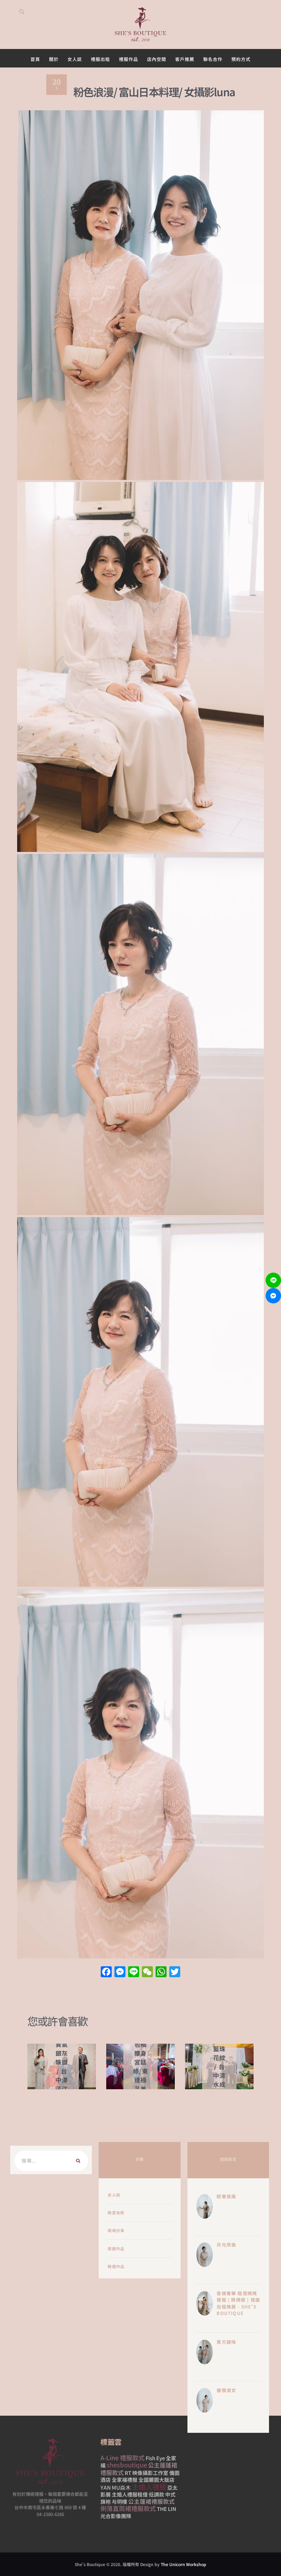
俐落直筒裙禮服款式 (128, 2508)
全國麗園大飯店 (156, 2480)
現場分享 (116, 2230)
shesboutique (127, 2465)
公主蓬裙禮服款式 (151, 2501)
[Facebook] (106, 1972)
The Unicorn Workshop (184, 2564)
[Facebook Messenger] (273, 1296)
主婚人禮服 (149, 2487)
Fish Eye (155, 2458)
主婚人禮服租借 (130, 2494)
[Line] (273, 1280)
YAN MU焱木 (116, 2487)
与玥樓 (119, 2501)
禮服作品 (116, 2249)
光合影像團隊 (116, 2516)
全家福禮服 (125, 2480)
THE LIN (167, 2509)
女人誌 (114, 2195)
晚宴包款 (116, 2213)
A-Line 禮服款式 (123, 2457)
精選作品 (116, 2266)
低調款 (156, 2494)
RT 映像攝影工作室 (146, 2473)
